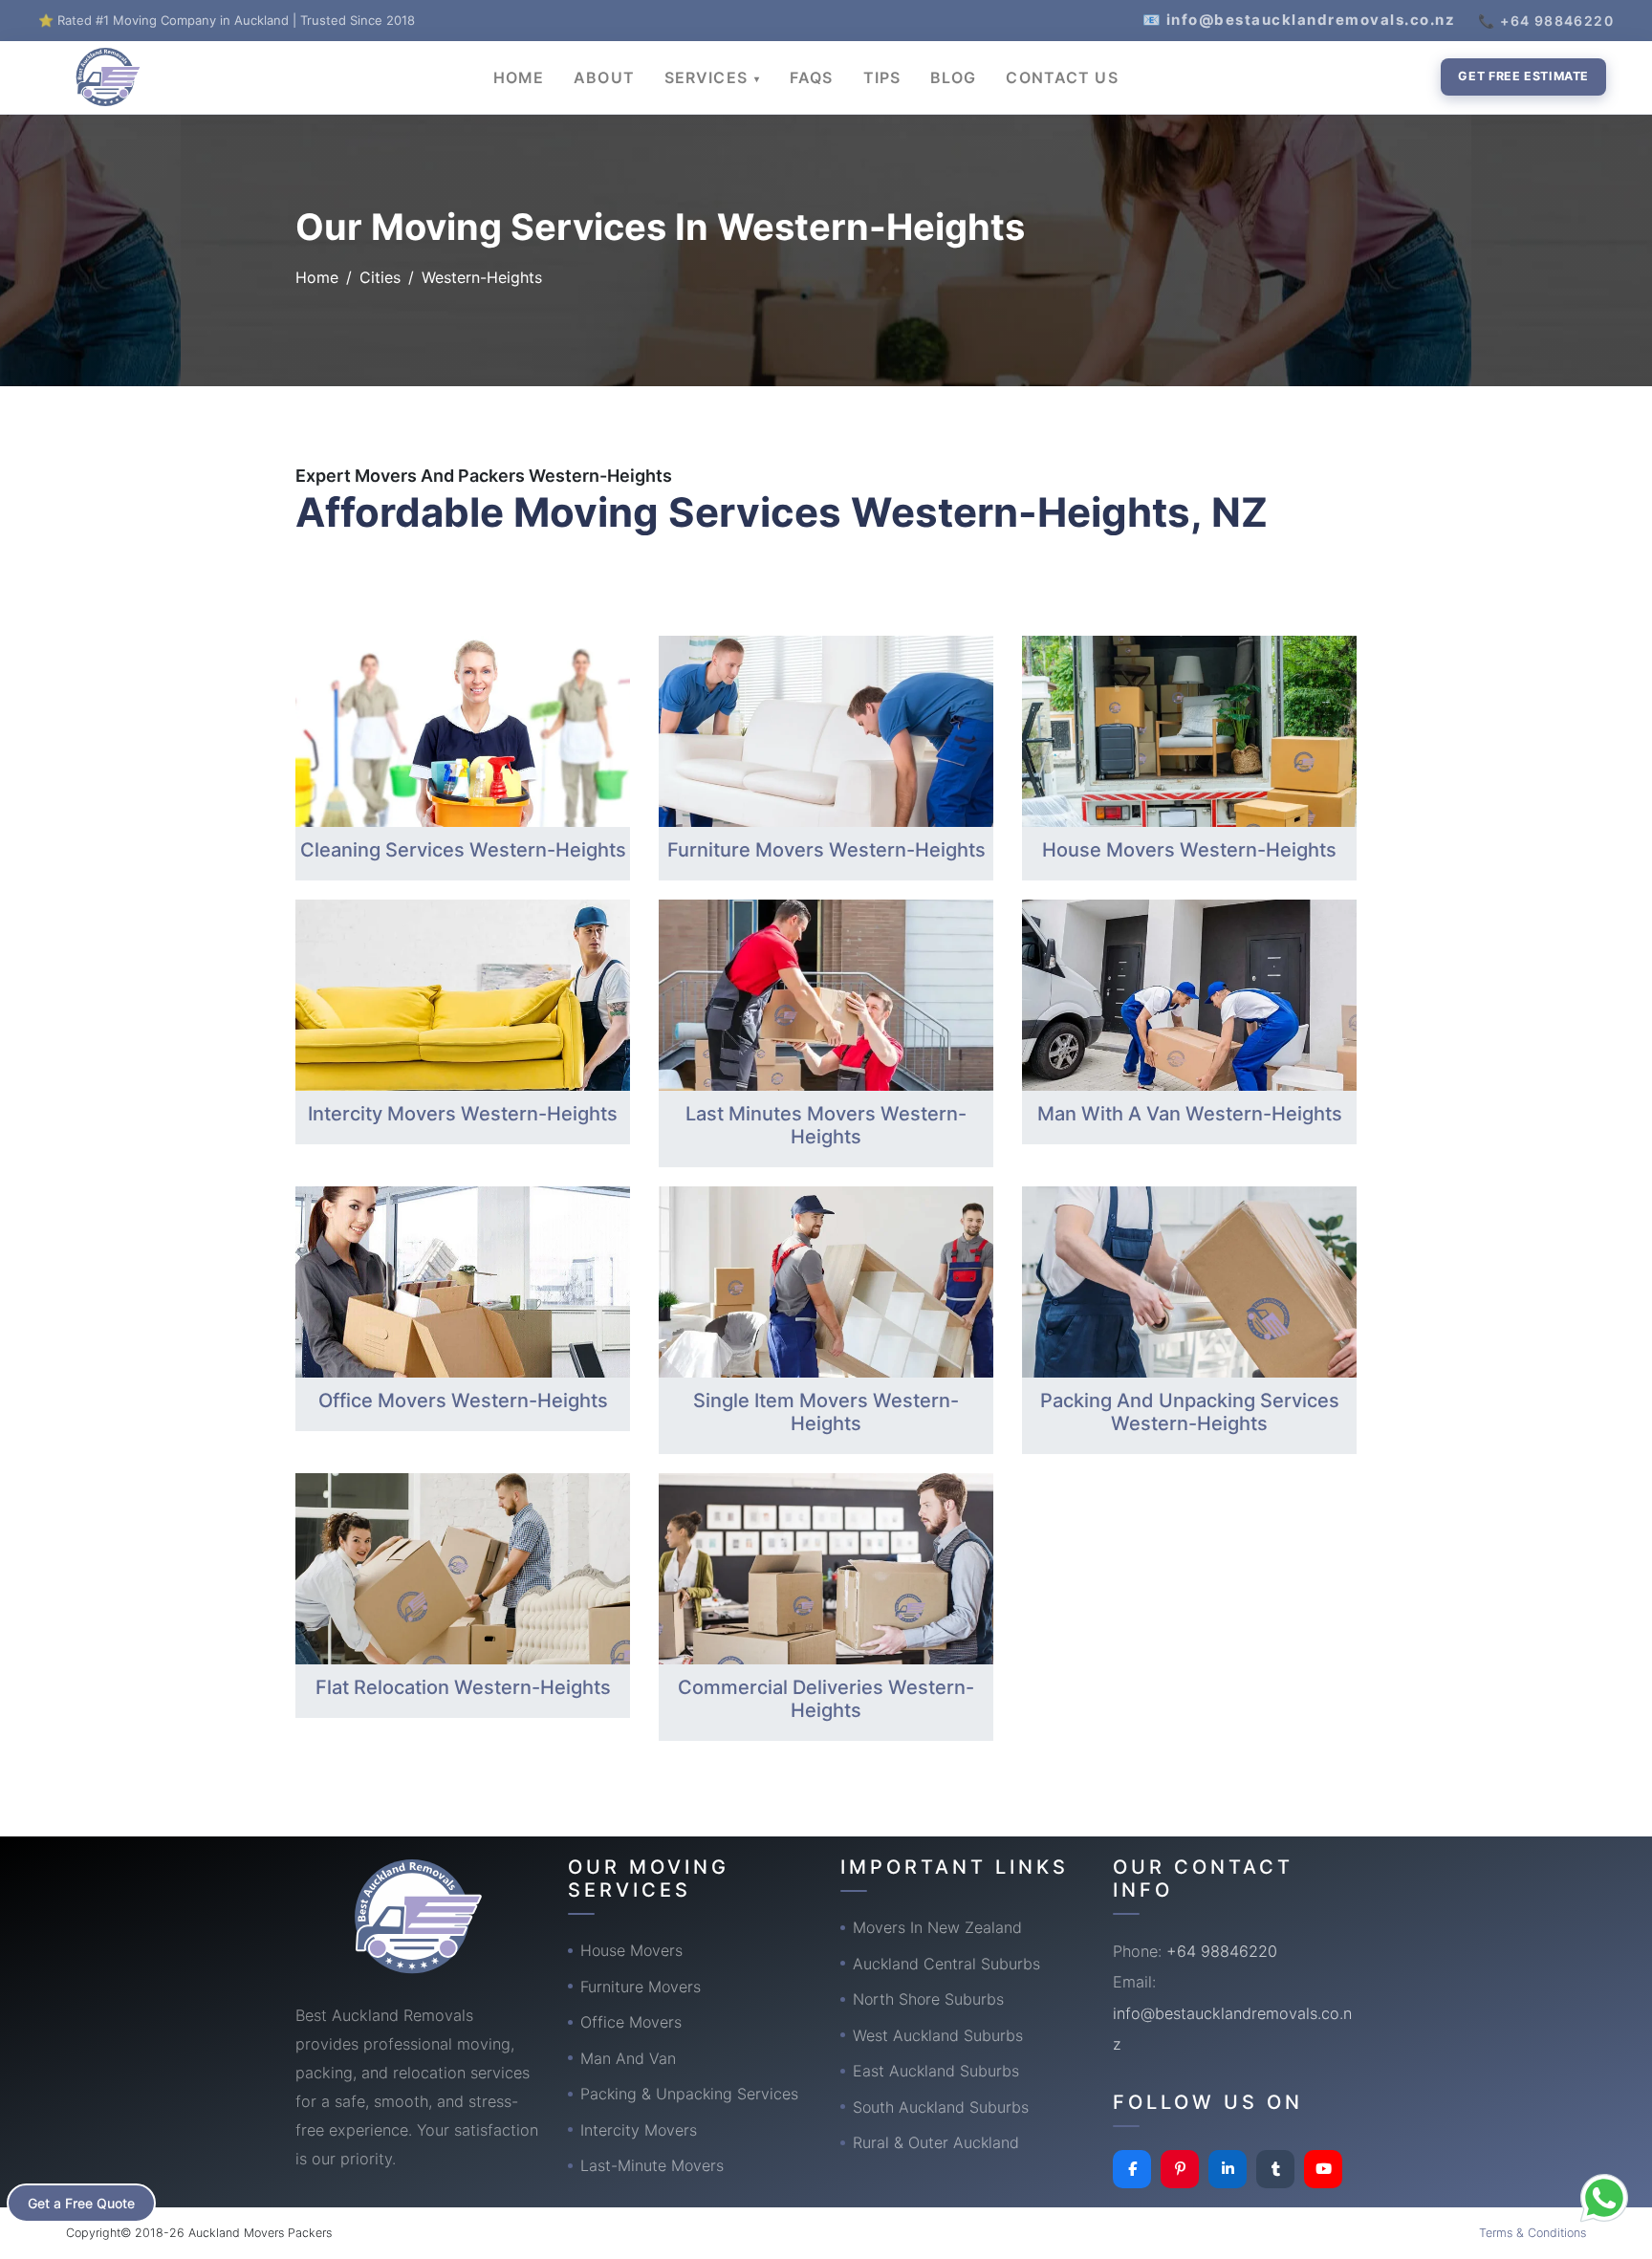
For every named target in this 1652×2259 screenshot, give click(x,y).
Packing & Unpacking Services (689, 2094)
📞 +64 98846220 (1546, 21)
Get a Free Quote (81, 2203)
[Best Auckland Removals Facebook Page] (1132, 2169)
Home (317, 277)
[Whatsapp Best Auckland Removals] (1604, 2198)
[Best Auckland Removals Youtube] (1323, 2169)
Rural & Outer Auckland (936, 2142)
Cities (380, 277)
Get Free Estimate (1523, 76)
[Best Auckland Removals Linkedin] (1228, 2169)
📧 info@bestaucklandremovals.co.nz (1299, 20)
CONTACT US (1062, 77)
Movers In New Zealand (937, 1927)
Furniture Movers (641, 1987)
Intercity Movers (639, 2130)
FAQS (811, 77)
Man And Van (628, 2058)
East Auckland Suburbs (936, 2071)
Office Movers (631, 2022)
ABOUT (604, 77)
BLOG (953, 77)
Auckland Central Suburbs (946, 1964)
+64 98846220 (1222, 1951)
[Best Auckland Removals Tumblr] (1275, 2169)
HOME (519, 77)
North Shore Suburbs (928, 1999)
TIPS (882, 77)
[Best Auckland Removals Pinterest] (1180, 2169)
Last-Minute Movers (652, 2165)
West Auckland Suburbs (938, 2035)
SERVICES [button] (708, 77)
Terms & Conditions (1532, 2233)
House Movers (631, 1950)
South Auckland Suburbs (941, 2107)
